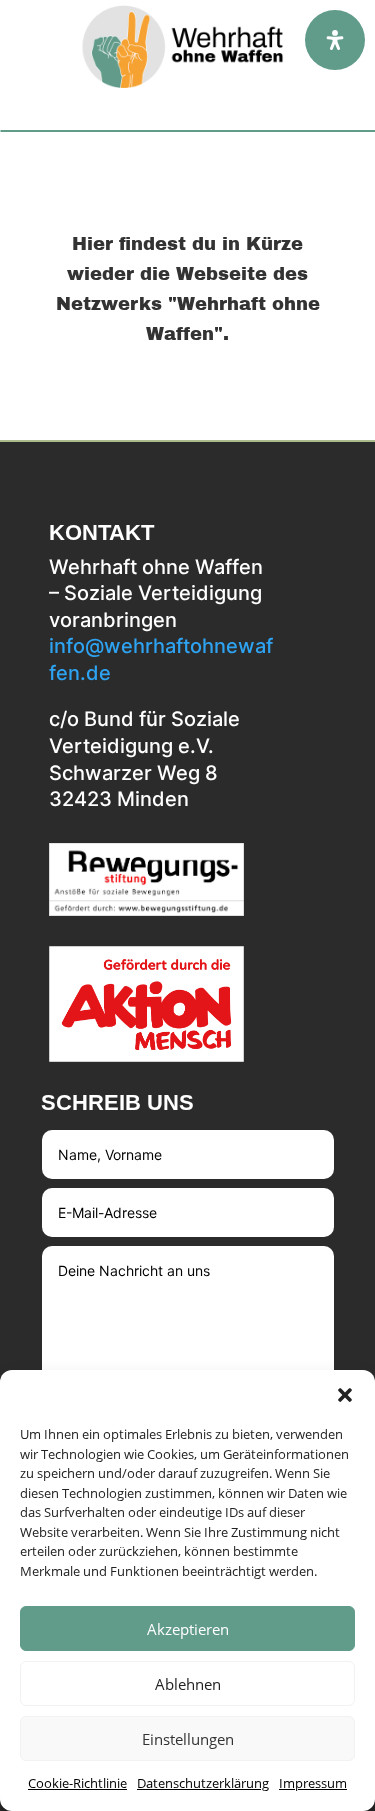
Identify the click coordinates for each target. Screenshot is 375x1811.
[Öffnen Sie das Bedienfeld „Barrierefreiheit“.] (335, 40)
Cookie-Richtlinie (77, 1783)
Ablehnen (188, 1684)
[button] (345, 1395)
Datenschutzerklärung (203, 1783)
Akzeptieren (188, 1629)
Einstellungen (188, 1739)
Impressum (313, 1783)
